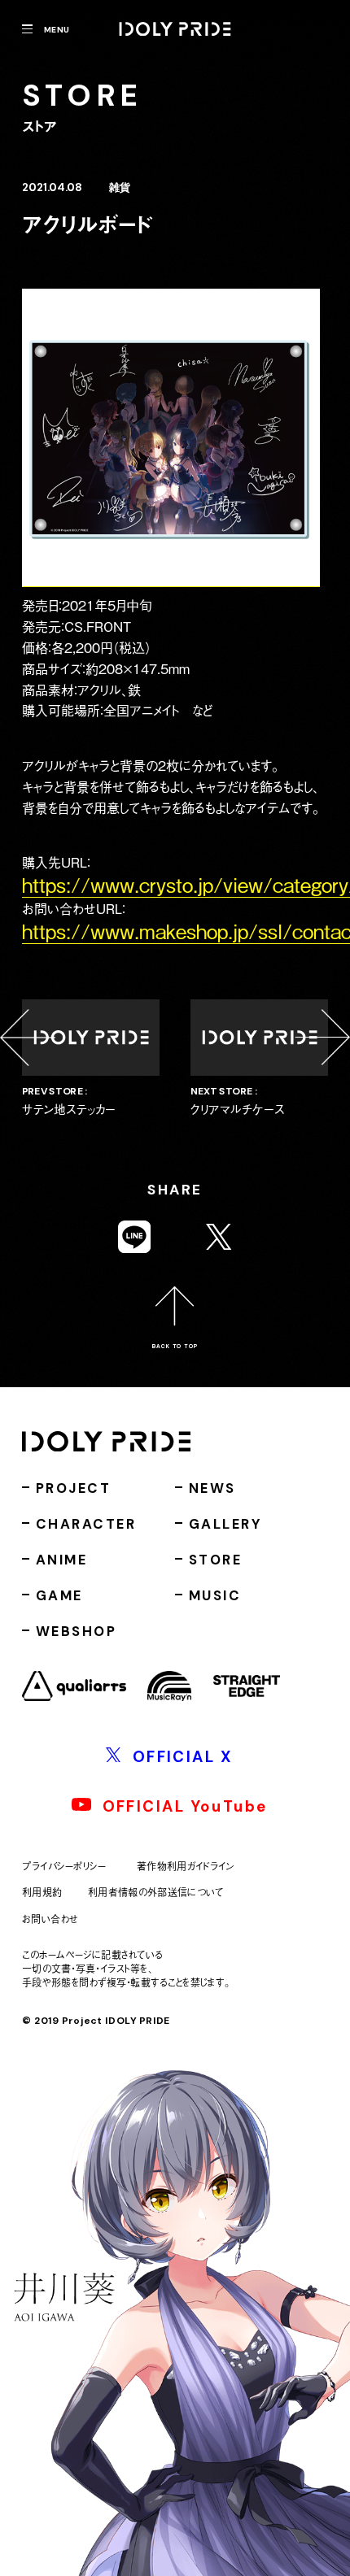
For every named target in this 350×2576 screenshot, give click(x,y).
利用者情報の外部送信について (156, 1893)
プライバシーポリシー (64, 1867)
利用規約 (42, 1893)
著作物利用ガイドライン (186, 1867)
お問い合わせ (50, 1919)
